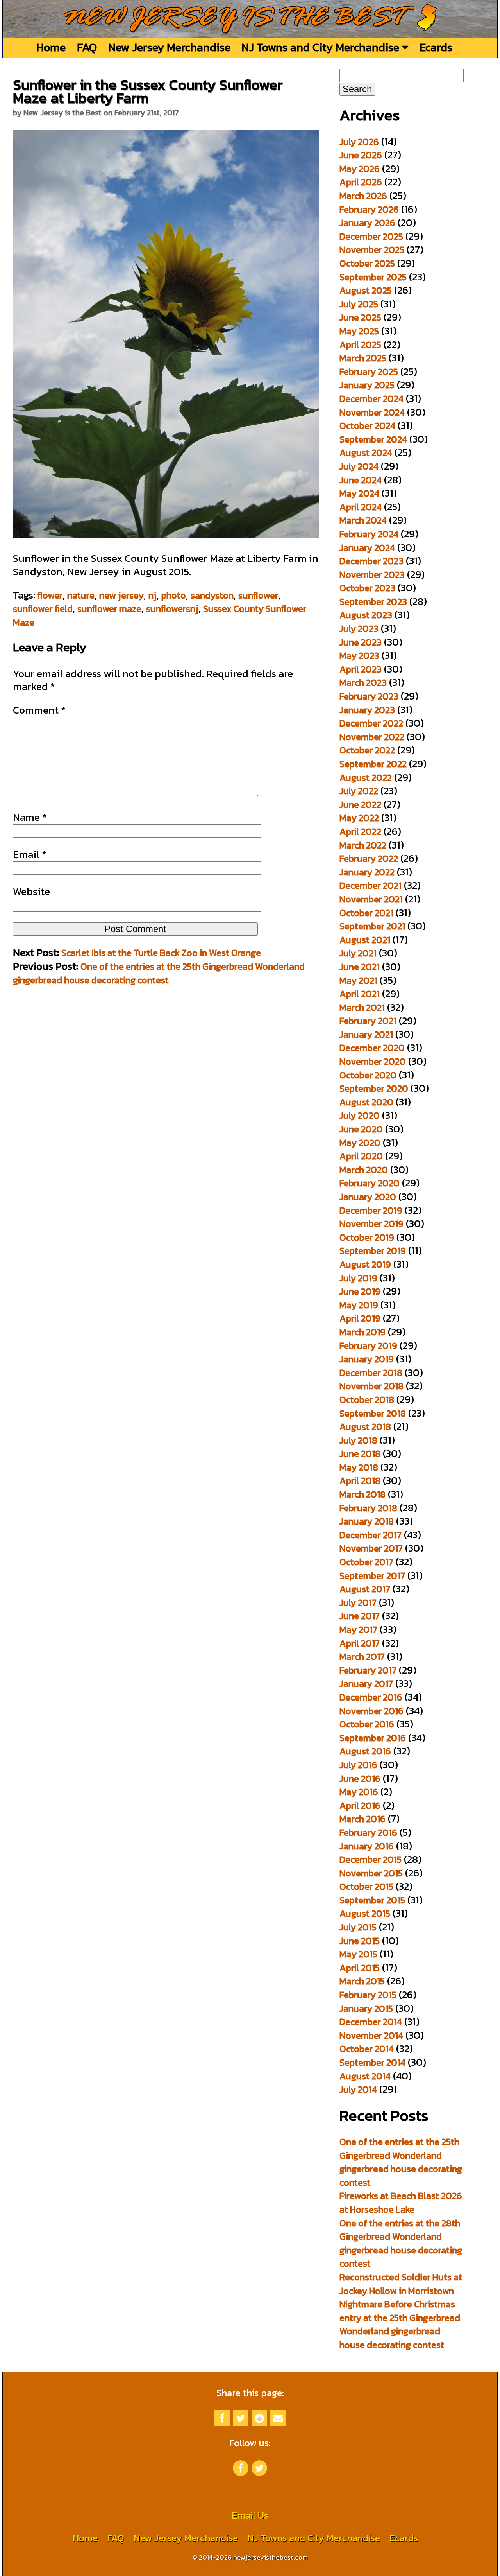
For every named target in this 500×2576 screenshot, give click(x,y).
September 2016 (373, 1738)
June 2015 (360, 1941)
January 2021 (366, 1034)
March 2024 (363, 520)
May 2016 (359, 1792)
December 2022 (371, 723)
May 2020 (360, 1143)
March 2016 (362, 1819)
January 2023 (367, 710)
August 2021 (365, 940)
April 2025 (360, 345)
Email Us (250, 2515)
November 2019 (371, 1224)
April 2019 (360, 1318)
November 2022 (372, 737)
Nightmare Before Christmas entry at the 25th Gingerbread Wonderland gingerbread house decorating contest (400, 2324)
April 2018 (360, 1481)
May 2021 (358, 980)
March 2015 (362, 1981)
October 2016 (367, 1724)
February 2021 (368, 1021)
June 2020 (361, 1129)
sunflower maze (109, 609)
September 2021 (372, 926)
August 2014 (365, 2076)
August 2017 (365, 1589)
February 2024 (369, 534)
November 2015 (371, 1873)
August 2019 (365, 1264)
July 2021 (358, 953)
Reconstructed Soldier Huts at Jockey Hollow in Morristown (401, 2284)
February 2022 (369, 858)
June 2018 (360, 1454)
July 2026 (359, 142)
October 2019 (367, 1237)
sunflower (258, 595)
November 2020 (373, 1061)
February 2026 (369, 209)
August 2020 (366, 1102)
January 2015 (366, 2008)
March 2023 (363, 683)
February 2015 (368, 1995)
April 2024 (361, 507)
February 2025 (369, 372)
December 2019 (371, 1210)
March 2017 (362, 1657)
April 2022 (360, 831)
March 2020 (364, 1170)
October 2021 (366, 913)
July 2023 (359, 629)
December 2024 (371, 399)
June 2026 (361, 155)
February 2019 (368, 1346)
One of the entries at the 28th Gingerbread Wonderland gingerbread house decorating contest (401, 2243)
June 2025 (360, 317)
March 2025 (363, 358)
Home (51, 47)
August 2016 (365, 1751)
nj (153, 595)
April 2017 (360, 1643)
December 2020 (372, 1048)
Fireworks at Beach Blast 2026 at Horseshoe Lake (401, 2203)
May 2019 (359, 1305)
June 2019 (360, 1291)
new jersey (121, 595)
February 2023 (369, 696)
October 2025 (367, 263)
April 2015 (360, 1968)
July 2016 (358, 1765)
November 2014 (371, 2035)
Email (30, 854)
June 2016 (360, 1779)
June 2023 (361, 642)
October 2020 (368, 1075)
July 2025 (359, 304)
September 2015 (372, 1900)
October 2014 (367, 2049)
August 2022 (366, 778)
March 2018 (362, 1494)
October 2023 (367, 588)
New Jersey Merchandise (169, 47)
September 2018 (373, 1413)
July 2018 (358, 1440)
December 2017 (371, 1535)
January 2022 (367, 872)
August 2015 (365, 1913)
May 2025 (359, 331)
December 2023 (371, 561)
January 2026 (367, 223)
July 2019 (358, 1278)
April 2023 (361, 669)
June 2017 (360, 1616)
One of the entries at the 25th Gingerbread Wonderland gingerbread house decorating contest (159, 973)
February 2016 (368, 1832)
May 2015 (358, 1954)
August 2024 (366, 453)
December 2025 (371, 236)
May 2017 (358, 1630)
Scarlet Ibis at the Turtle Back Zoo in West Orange (161, 953)
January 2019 (367, 1359)
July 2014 (358, 2089)
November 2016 (371, 1711)
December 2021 (371, 885)
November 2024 (372, 412)
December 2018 (371, 1373)
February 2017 (368, 1670)
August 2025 (366, 290)
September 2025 (373, 277)
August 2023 (366, 615)
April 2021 (360, 994)
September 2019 (373, 1251)
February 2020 (370, 1183)
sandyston (212, 595)
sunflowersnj (172, 609)
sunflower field (43, 609)
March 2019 (362, 1332)
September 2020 (374, 1088)
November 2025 (372, 250)
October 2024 (367, 426)
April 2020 (361, 1156)
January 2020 (368, 1197)
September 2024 (373, 439)
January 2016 (367, 1846)
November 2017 (371, 1548)
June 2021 (360, 967)
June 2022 (360, 805)
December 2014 (371, 2022)
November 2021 (371, 899)
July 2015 (358, 1927)
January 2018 (367, 1521)
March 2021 (362, 1007)
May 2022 (359, 818)
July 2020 (360, 1115)
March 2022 (363, 845)
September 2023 (373, 602)
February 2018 (368, 1508)
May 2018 (359, 1467)
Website (31, 892)
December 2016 (371, 1697)
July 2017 (358, 1603)
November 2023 (372, 575)
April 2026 (361, 182)
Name (30, 817)
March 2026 (363, 196)
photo (174, 595)
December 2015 (371, 1859)
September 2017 (372, 1576)
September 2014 (372, 2062)
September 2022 (373, 764)
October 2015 (366, 1886)
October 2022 (367, 750)
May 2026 (360, 169)
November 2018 (371, 1386)
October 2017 (366, 1562)
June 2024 (361, 480)
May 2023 (359, 656)
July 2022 (359, 791)
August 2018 (365, 1427)
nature (81, 595)
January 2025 (367, 385)
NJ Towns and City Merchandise (322, 47)
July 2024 (359, 466)
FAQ (87, 47)
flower (50, 595)
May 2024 (359, 493)
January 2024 (367, 548)
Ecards (436, 47)
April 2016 (360, 1806)
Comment (39, 710)
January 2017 (366, 1684)
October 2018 (367, 1400)
